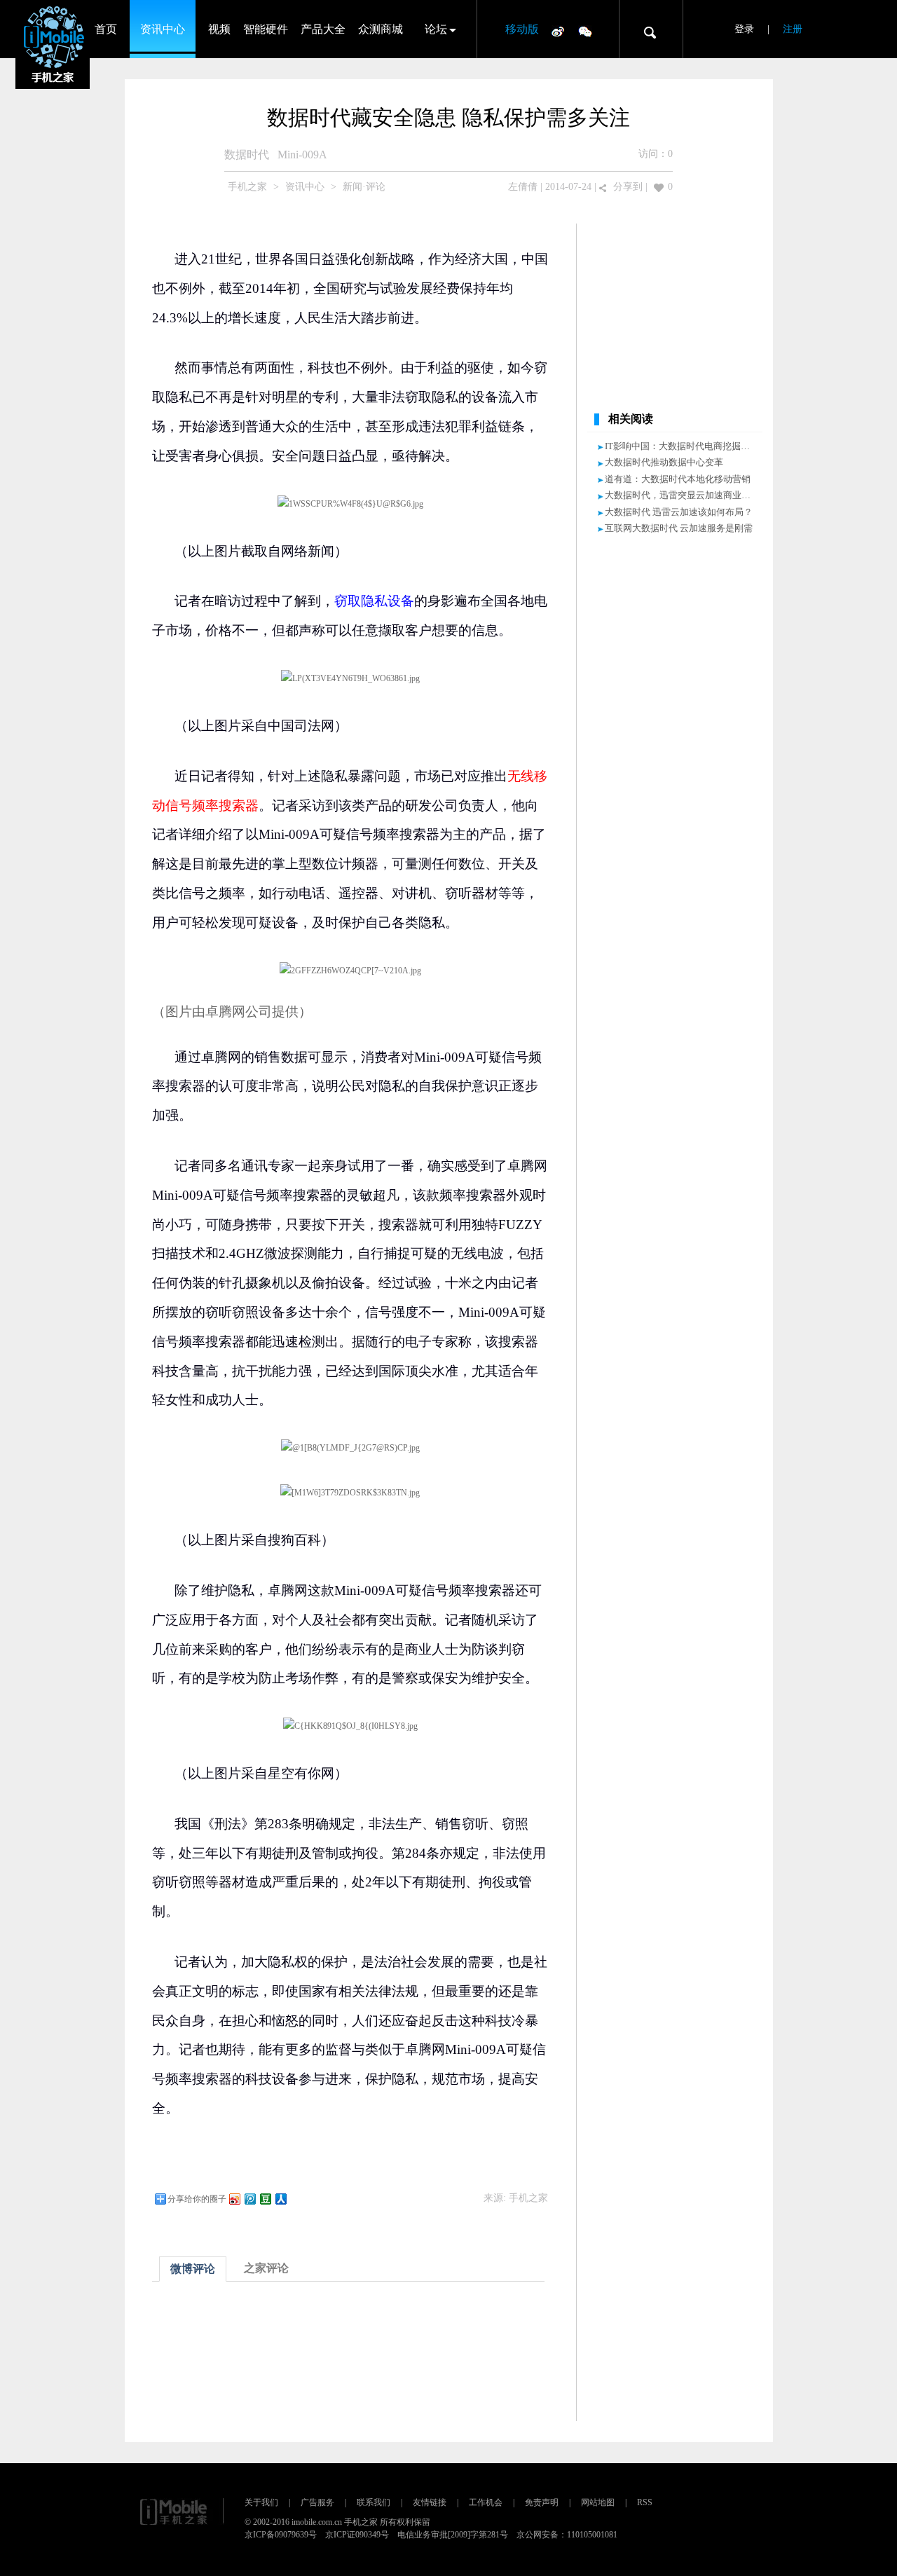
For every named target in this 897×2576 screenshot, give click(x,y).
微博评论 (193, 2269)
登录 (744, 29)
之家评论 (266, 2268)
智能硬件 (266, 29)
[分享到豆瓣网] (265, 2199)
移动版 (522, 29)
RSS (645, 2502)
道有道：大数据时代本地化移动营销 (678, 479)
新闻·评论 (364, 187)
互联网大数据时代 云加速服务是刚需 (679, 528)
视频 (219, 29)
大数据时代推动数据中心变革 (664, 462)
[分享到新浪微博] (234, 2199)
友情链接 (430, 2502)
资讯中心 (163, 29)
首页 (106, 29)
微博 (558, 31)
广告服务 (317, 2502)
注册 (793, 29)
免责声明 (542, 2502)
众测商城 (381, 29)
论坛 (436, 29)
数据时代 (247, 155)
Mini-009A (302, 155)
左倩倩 (523, 187)
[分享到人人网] (280, 2199)
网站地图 (598, 2502)
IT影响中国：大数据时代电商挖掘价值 (682, 446)
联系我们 (374, 2502)
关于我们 (261, 2502)
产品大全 (323, 29)
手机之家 (247, 187)
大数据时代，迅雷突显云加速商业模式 (682, 495)
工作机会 (486, 2502)
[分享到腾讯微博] (249, 2199)
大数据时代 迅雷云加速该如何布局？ (679, 512)
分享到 (628, 187)
